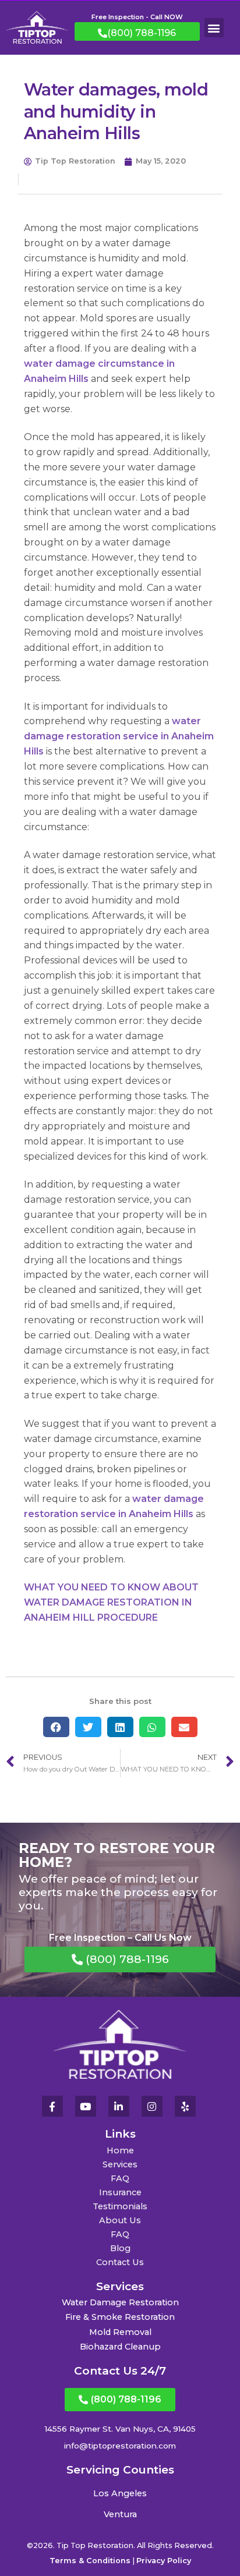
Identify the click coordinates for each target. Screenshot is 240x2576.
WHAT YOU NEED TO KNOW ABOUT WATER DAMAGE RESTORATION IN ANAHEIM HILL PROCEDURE (111, 1602)
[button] (214, 28)
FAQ (120, 2178)
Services (120, 2164)
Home (120, 2150)
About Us (120, 2220)
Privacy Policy (164, 2561)
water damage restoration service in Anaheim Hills (119, 736)
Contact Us (120, 2262)
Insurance (120, 2192)
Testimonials (120, 2206)
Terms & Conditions (90, 2561)
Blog (120, 2248)
